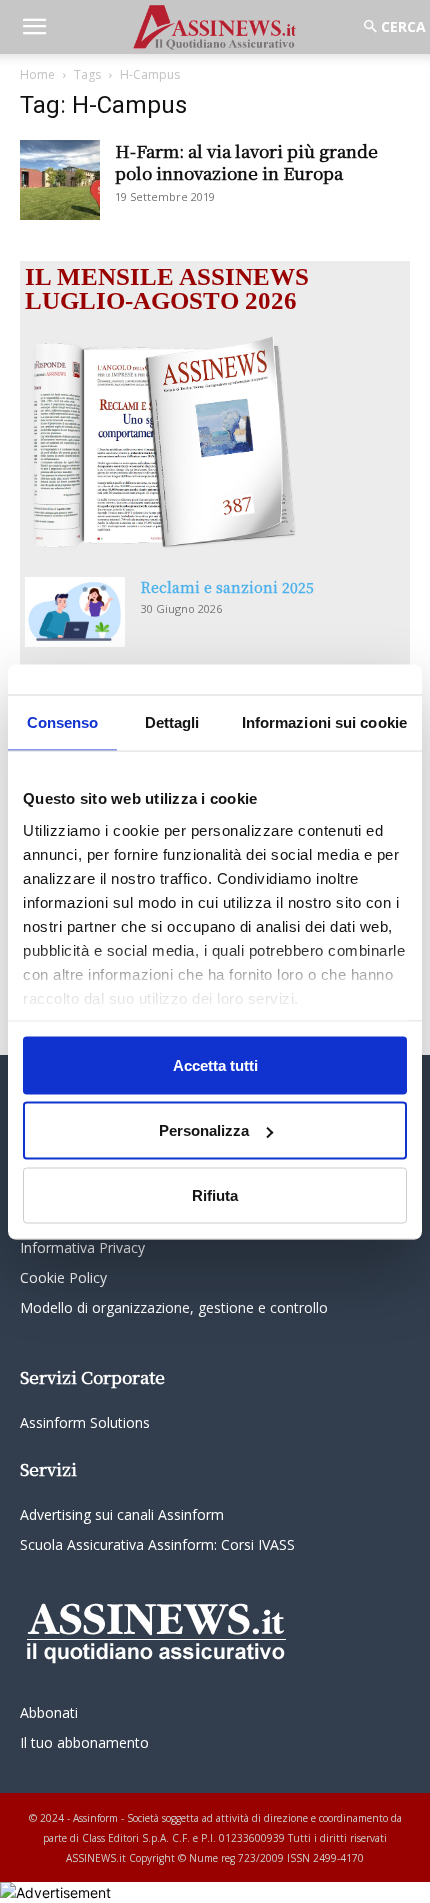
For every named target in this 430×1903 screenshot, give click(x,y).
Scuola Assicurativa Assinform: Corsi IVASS (157, 1544)
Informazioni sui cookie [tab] (324, 721)
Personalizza (204, 1130)
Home (37, 74)
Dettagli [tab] (172, 721)
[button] (34, 27)
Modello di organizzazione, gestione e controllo (174, 1307)
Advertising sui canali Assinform (122, 1514)
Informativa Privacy (82, 1247)
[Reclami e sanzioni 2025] (75, 612)
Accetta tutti (215, 1064)
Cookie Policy (63, 1277)
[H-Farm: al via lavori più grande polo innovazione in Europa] (60, 180)
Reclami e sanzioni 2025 (227, 587)
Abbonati (49, 1712)
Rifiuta (215, 1194)
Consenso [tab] (63, 721)
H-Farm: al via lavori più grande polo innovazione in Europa (246, 161)
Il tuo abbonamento (84, 1742)
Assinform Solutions (85, 1422)
